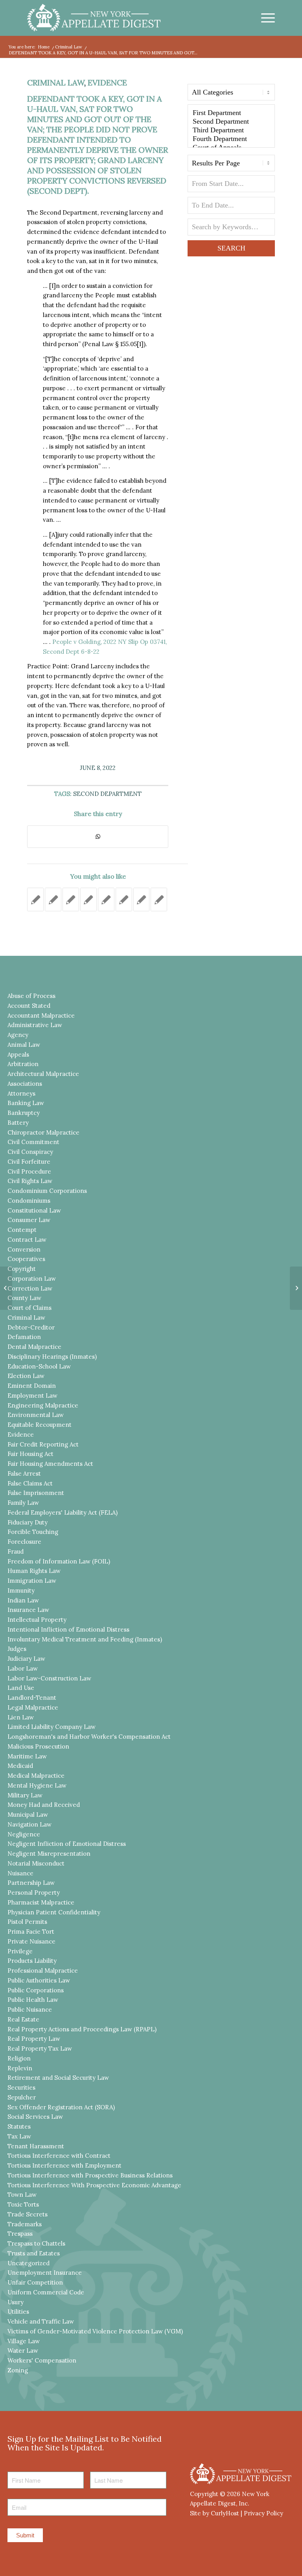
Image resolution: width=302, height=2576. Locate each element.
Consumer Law (29, 1220)
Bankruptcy (24, 1113)
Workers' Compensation (42, 2360)
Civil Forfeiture (29, 1162)
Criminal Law (56, 83)
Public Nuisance (30, 2009)
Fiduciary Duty (28, 1522)
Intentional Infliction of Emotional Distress (68, 1629)
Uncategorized (29, 2263)
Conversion (24, 1249)
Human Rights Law (34, 1571)
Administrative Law (35, 1025)
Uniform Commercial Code (46, 2292)
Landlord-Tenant (32, 1698)
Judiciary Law (26, 1659)
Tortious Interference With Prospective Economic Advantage (94, 2185)
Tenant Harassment (36, 2146)
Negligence (24, 1834)
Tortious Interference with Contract (59, 2156)
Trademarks (25, 2224)
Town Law (22, 2195)
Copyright (22, 1269)
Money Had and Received (44, 1805)
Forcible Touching (33, 1532)
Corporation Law (32, 1279)
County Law (24, 1298)
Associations (25, 1084)
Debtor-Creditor (31, 1327)
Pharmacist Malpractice (41, 1902)
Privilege (20, 1951)
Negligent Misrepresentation (49, 1854)
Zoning (18, 2370)
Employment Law (32, 1396)
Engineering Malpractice (43, 1405)
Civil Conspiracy (30, 1152)
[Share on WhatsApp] (98, 837)
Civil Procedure (29, 1171)
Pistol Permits (27, 1922)
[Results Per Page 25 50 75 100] (231, 165)
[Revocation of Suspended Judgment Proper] (124, 899)
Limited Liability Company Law (52, 1727)
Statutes (19, 2126)
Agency (18, 1035)
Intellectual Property (37, 1620)
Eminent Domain (32, 1386)
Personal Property (34, 1893)
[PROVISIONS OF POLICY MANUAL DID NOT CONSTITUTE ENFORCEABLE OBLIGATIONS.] (159, 899)
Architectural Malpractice (43, 1074)
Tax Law (19, 2136)
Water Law (23, 2351)
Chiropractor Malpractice (43, 1132)
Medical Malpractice (36, 1776)
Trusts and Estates (34, 2253)
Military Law (25, 1795)
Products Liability (32, 1961)
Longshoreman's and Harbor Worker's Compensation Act (89, 1737)
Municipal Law (28, 1815)
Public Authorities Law (39, 1980)
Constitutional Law (34, 1210)
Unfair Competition (35, 2282)
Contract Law (27, 1240)
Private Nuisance (31, 1941)
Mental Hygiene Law (37, 1785)
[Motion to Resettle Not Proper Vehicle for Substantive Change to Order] (53, 899)
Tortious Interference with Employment (64, 2165)
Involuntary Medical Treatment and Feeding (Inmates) (85, 1639)
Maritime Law (27, 1756)
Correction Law (30, 1288)
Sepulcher (22, 2097)
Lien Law (21, 1717)
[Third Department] (231, 130)
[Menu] (264, 18)
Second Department (107, 794)
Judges (17, 1649)
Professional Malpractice (43, 1970)
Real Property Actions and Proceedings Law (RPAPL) (82, 2029)
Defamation (24, 1337)
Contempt (22, 1230)
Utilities (18, 2312)
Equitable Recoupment (40, 1425)
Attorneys (21, 1093)
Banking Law (26, 1103)
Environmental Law (36, 1415)
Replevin (20, 2068)
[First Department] (231, 113)
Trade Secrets (28, 2214)
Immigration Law (32, 1581)
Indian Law (23, 1600)
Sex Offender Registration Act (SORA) (61, 2107)
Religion (19, 2058)
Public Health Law (33, 2000)
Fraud (16, 1551)
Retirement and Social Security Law (58, 2078)
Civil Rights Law (30, 1181)
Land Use (21, 1688)
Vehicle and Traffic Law (41, 2321)
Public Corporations (36, 1990)
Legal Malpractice (33, 1707)
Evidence (107, 83)
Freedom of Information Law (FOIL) (59, 1561)
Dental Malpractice (34, 1347)
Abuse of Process (31, 996)
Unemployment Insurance (45, 2273)
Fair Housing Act (30, 1454)
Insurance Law (28, 1610)
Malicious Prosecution (38, 1746)
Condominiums (29, 1201)
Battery (18, 1123)
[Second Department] (231, 122)
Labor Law (23, 1668)
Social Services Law (35, 2117)
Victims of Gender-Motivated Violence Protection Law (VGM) (95, 2331)
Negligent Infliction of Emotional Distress (67, 1844)
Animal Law (24, 1045)
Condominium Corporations (47, 1191)
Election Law (26, 1376)
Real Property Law (34, 2039)
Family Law (23, 1503)
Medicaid (20, 1766)
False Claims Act (30, 1483)
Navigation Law (29, 1824)
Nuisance (20, 1873)
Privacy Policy (263, 2513)
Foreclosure (24, 1542)
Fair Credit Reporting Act (43, 1444)
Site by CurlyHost (215, 2513)
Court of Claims (29, 1308)
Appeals (18, 1054)
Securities (21, 2087)
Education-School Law (39, 1366)
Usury (16, 2302)
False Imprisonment (36, 1493)
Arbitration (23, 1064)
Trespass (20, 2234)
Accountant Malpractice (41, 1015)
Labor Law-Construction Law (49, 1678)
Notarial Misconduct (36, 1863)
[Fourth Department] (231, 139)
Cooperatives (26, 1259)
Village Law (24, 2341)
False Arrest (24, 1473)
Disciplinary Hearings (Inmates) (52, 1357)
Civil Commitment (33, 1142)
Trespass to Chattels (36, 2243)
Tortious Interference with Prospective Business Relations (90, 2175)
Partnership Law (31, 1883)
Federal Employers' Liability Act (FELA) (63, 1512)
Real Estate (23, 2019)
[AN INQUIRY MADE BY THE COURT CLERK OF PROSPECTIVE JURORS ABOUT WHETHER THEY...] (6, 1288)
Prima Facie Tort (31, 1932)
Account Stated (29, 1006)
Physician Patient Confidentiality (54, 1912)
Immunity (21, 1590)
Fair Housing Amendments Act (50, 1464)
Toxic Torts (23, 2204)
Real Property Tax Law (40, 2048)
